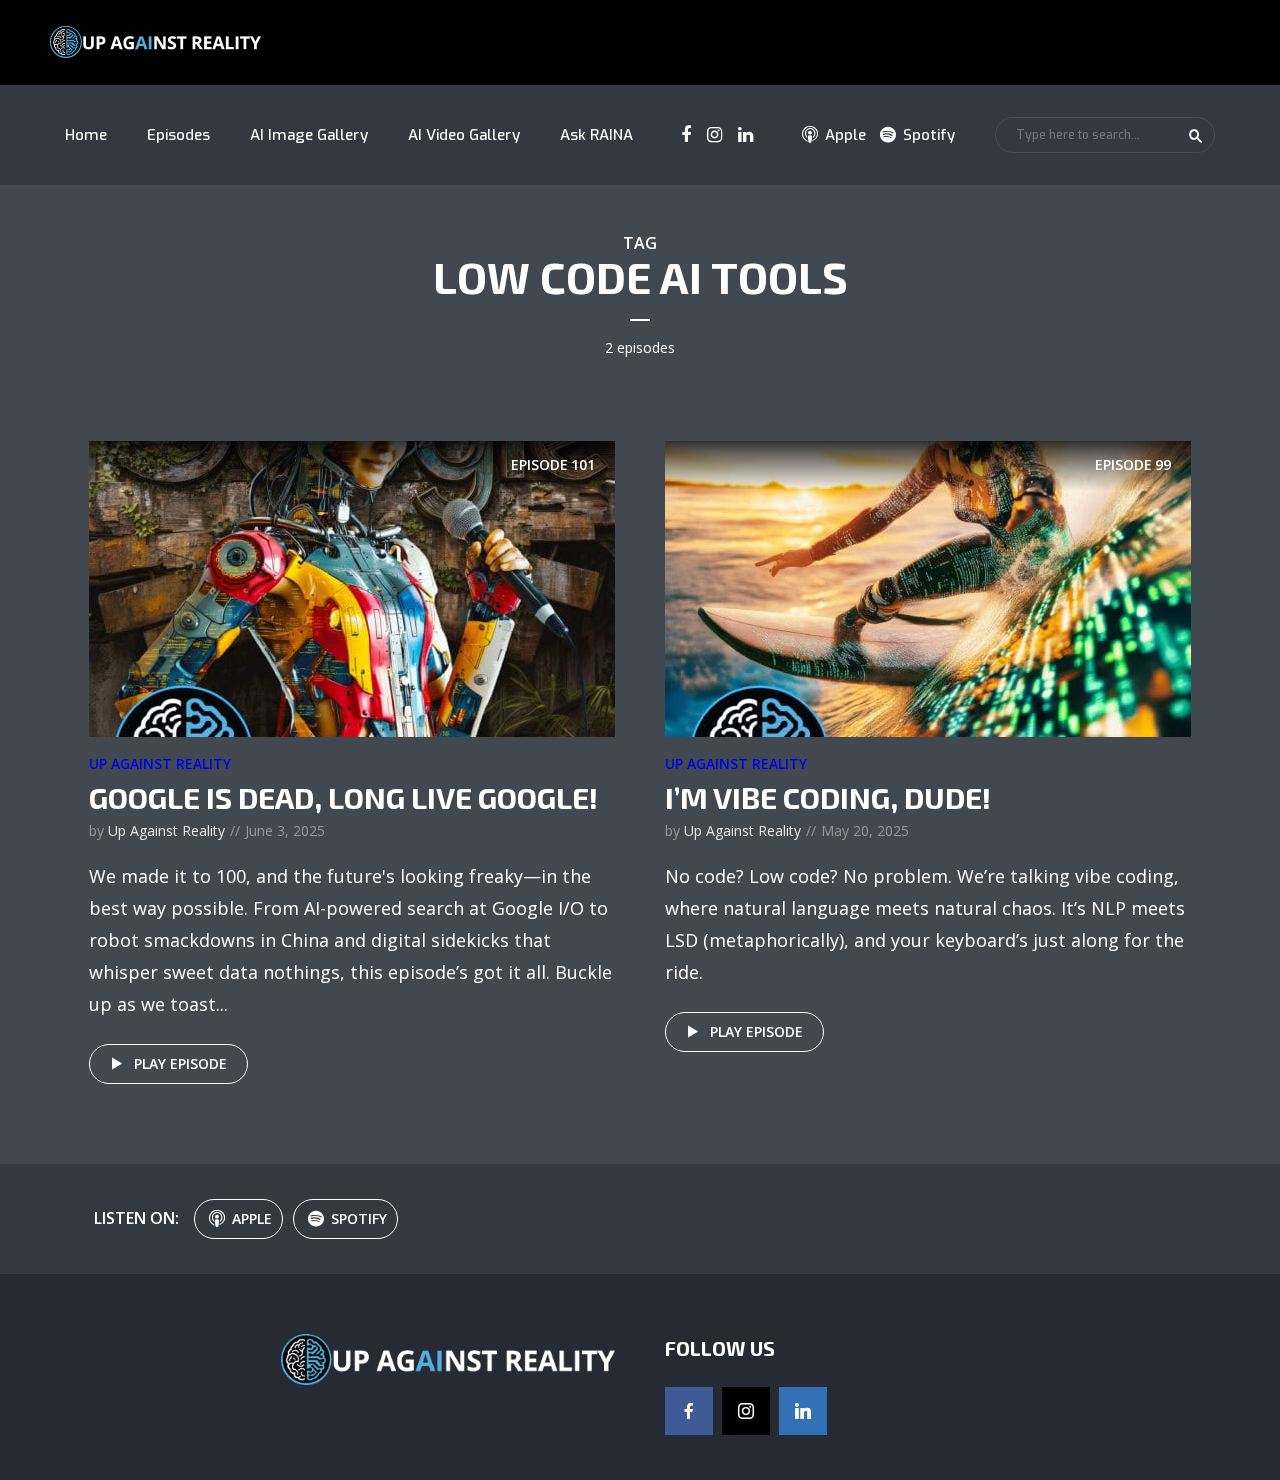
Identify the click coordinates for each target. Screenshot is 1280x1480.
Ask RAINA (596, 135)
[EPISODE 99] (928, 587)
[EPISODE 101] (352, 587)
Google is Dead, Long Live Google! (343, 797)
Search (1196, 136)
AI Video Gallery (464, 135)
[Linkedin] (803, 1411)
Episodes (178, 135)
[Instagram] (746, 1411)
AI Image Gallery (309, 135)
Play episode (180, 1063)
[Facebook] (689, 1411)
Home (86, 135)
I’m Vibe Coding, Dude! (828, 797)
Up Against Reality (160, 763)
